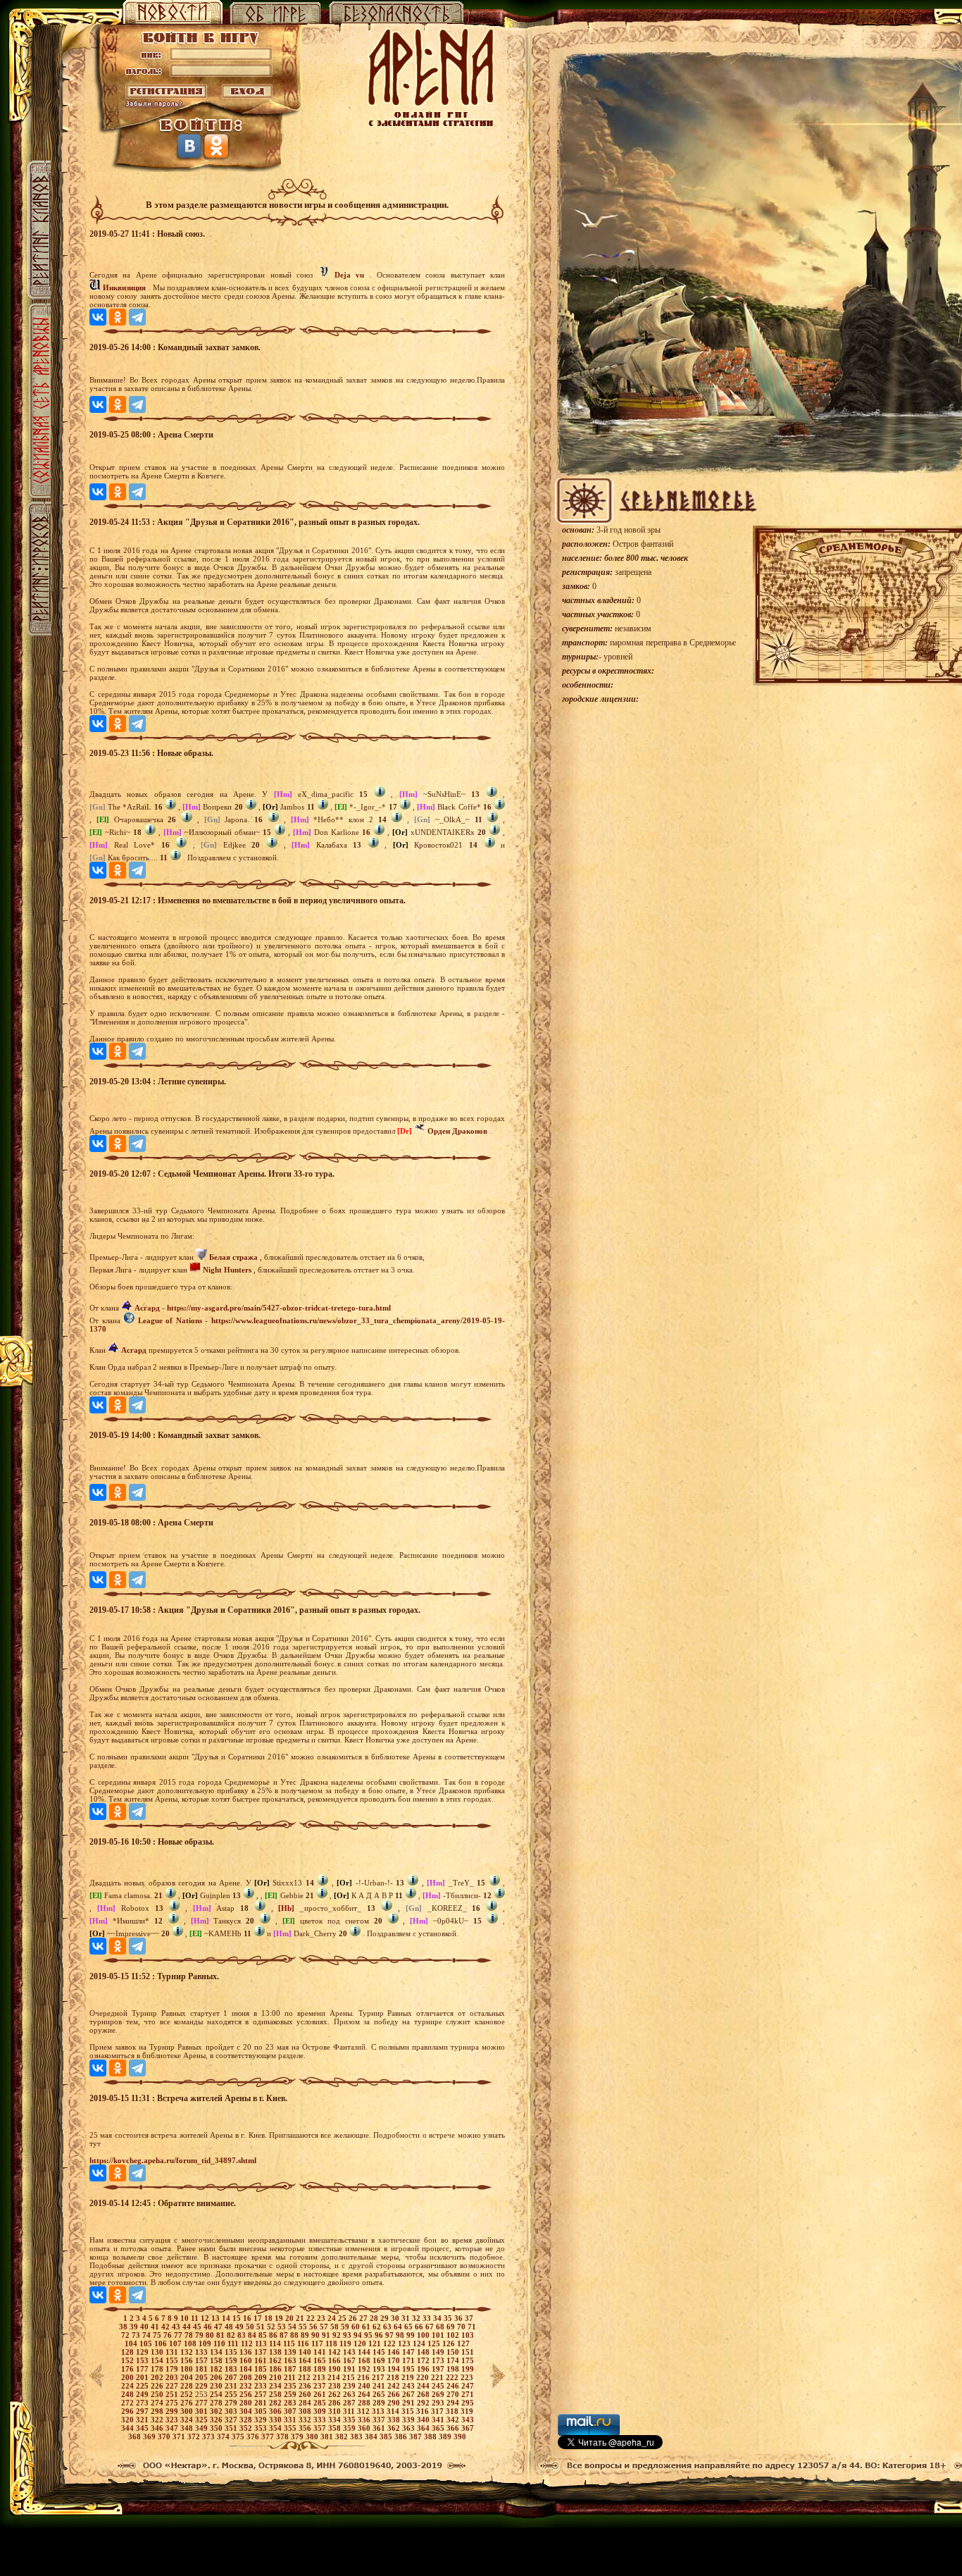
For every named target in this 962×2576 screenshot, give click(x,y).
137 (262, 2352)
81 (221, 2335)
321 (143, 2420)
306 (276, 2411)
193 (380, 2369)
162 (276, 2360)
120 (361, 2343)
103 (468, 2335)
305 (262, 2411)
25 (343, 2318)
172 (424, 2360)
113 (262, 2343)
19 (280, 2318)
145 (380, 2352)
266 (395, 2394)
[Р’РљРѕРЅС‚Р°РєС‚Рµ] (98, 317)
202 (158, 2377)
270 (454, 2394)
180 (188, 2369)
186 (276, 2369)
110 (220, 2343)
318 (453, 2411)
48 (230, 2327)
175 (468, 2360)
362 (395, 2428)
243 (410, 2386)
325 (202, 2420)
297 (143, 2411)
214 (335, 2377)
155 (173, 2360)
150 (454, 2352)
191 (350, 2369)
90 (317, 2335)
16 (248, 2318)
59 (346, 2327)
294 (454, 2403)
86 (274, 2335)
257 (262, 2394)
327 (232, 2420)
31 (407, 2318)
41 (156, 2327)
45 (198, 2327)
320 (129, 2420)
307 (291, 2411)
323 (173, 2420)
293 (439, 2403)
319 (467, 2411)
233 (262, 2386)
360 (365, 2428)
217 (379, 2377)
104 (132, 2343)
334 (336, 2420)
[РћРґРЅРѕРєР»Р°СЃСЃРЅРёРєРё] (118, 317)
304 (247, 2411)
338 (395, 2420)
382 (343, 2436)
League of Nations (170, 1320)
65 (410, 2327)
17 (259, 2318)
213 (320, 2377)
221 (438, 2377)
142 (336, 2352)
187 (291, 2369)
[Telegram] (137, 317)
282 (276, 2403)
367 (468, 2428)
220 (424, 2377)
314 (394, 2411)
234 (276, 2386)
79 (200, 2335)
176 (129, 2369)
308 (306, 2411)
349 (202, 2428)
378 (283, 2436)
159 (232, 2360)
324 (188, 2420)
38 (124, 2327)
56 (314, 2327)
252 (188, 2394)
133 (202, 2352)
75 (158, 2335)
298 (158, 2411)
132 (188, 2352)
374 (224, 2436)
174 (454, 2360)
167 (350, 2360)
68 (441, 2327)
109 (206, 2343)
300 (188, 2411)
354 (276, 2428)
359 (350, 2428)
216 (364, 2377)
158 (217, 2360)
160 (247, 2360)
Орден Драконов (457, 1131)
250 (158, 2394)
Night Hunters (227, 1270)
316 (424, 2411)
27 (364, 2318)
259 (291, 2394)
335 (350, 2420)
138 (276, 2352)
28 (375, 2318)
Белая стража (233, 1257)
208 (247, 2377)
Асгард (147, 1308)
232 (247, 2386)
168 (365, 2360)
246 (454, 2386)
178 (158, 2369)
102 (454, 2335)
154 (158, 2360)
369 (150, 2436)
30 (396, 2318)
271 (468, 2394)
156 (188, 2360)
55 (304, 2327)
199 (468, 2369)
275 (173, 2403)
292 (424, 2403)
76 (169, 2335)
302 (217, 2411)
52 (272, 2327)
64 (399, 2327)
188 (306, 2369)
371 (180, 2436)
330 (276, 2420)
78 (190, 2335)
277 (202, 2403)
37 (469, 2318)
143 (350, 2352)
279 (232, 2403)
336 (365, 2420)
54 (293, 2327)
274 (158, 2403)
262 (336, 2394)
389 (446, 2436)
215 (350, 2377)
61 (367, 2327)
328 (247, 2420)
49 (241, 2327)
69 (452, 2327)
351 (232, 2428)
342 (454, 2420)
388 (431, 2436)
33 (428, 2318)
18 (269, 2318)
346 (158, 2428)
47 (219, 2327)
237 (321, 2386)
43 (177, 2327)
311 (350, 2411)
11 (196, 2318)
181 (202, 2369)
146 (395, 2352)
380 (313, 2436)
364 (424, 2428)
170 (395, 2360)
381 (328, 2436)
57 (325, 2327)
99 (412, 2335)
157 (202, 2360)
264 (365, 2394)
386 (402, 2436)
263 (350, 2394)
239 (350, 2386)
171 (410, 2360)
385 (387, 2436)
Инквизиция (124, 287)
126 (450, 2343)
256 (247, 2394)
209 (262, 2377)
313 (379, 2411)
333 (321, 2420)
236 (306, 2386)
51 (262, 2327)
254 (217, 2394)
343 (468, 2420)
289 (380, 2403)
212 (305, 2377)
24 (333, 2318)
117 (318, 2343)
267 (410, 2394)
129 (143, 2352)
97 (391, 2335)
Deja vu (349, 275)
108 (191, 2343)
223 (467, 2377)
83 (243, 2335)
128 (129, 2352)
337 (380, 2420)
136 (247, 2352)
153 (143, 2360)
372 (195, 2436)
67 (431, 2327)
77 (179, 2335)
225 (143, 2386)
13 (217, 2318)
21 (301, 2318)
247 (468, 2386)
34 (438, 2318)
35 (449, 2318)
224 (129, 2386)
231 (232, 2386)
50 (251, 2327)
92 (338, 2335)
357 (321, 2428)
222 (453, 2377)
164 (306, 2360)
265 (380, 2394)
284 (306, 2403)
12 (206, 2318)
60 (357, 2327)
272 (129, 2403)
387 (417, 2436)
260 (306, 2394)
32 (417, 2318)
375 (239, 2436)
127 (463, 2343)
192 (365, 2369)
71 (472, 2327)
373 (210, 2436)
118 (332, 2343)
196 (424, 2369)
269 (439, 2394)
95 (369, 2335)
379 (298, 2436)
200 (129, 2377)
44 (188, 2327)
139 (291, 2352)
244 (424, 2386)
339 (410, 2420)
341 (439, 2420)
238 (336, 2386)
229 (202, 2386)
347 (173, 2428)
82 (232, 2335)
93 (348, 2335)
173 (439, 2360)
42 (167, 2327)
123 (405, 2343)
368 (136, 2436)
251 (173, 2394)
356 (306, 2428)
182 (217, 2369)
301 (202, 2411)
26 (354, 2318)
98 (401, 2335)
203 (173, 2377)
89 (306, 2335)
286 (336, 2403)
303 (232, 2411)
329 (262, 2420)
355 (291, 2428)
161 (262, 2360)
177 (143, 2369)
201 (143, 2377)
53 (283, 2327)
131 (173, 2352)
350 (217, 2428)
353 (262, 2428)
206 (217, 2377)
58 (336, 2327)
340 (424, 2420)
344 (129, 2428)
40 (145, 2327)
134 (217, 2352)
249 (143, 2394)
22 (312, 2318)
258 (276, 2394)
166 (336, 2360)
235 (291, 2386)
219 (409, 2377)
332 (306, 2420)
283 (291, 2403)
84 (253, 2335)
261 (321, 2394)
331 (291, 2420)
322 (158, 2420)
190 (336, 2369)
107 (176, 2343)
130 (158, 2352)
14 (227, 2318)
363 (410, 2428)
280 (247, 2403)
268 (424, 2394)
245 (439, 2386)
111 (234, 2343)
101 (439, 2335)
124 (420, 2343)
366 (454, 2428)
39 (135, 2327)
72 (126, 2335)
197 (439, 2369)
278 (217, 2403)
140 (306, 2352)
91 (327, 2335)
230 (217, 2386)
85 (264, 2335)
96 (380, 2335)
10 (186, 2318)
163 (291, 2360)
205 (202, 2377)
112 (248, 2343)
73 (137, 2335)
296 (129, 2411)
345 (143, 2428)
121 (376, 2343)
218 (394, 2377)
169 (380, 2360)
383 (357, 2436)
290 (395, 2403)
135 (232, 2352)
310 (336, 2411)
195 (410, 2369)
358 (336, 2428)
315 (409, 2411)
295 (468, 2403)
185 (262, 2369)
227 (173, 2386)
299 (173, 2411)
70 (462, 2327)
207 (232, 2377)
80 (211, 2335)
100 (424, 2335)
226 (158, 2386)
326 (217, 2420)
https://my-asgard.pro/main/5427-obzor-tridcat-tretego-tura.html (279, 1308)
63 (388, 2327)
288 (365, 2403)
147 (410, 2352)
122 (391, 2343)
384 (372, 2436)
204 (188, 2377)
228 (188, 2386)
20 (291, 2318)
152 (129, 2360)
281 (262, 2403)
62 (378, 2327)
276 (188, 2403)
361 (380, 2428)
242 (395, 2386)
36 (460, 2318)
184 (247, 2369)
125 (435, 2343)
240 (365, 2386)
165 (321, 2360)
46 (209, 2327)
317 (438, 2411)
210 (276, 2377)
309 (321, 2411)
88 (295, 2335)
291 (410, 2403)
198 (454, 2369)
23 (322, 2318)
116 (304, 2343)
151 (468, 2352)
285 (321, 2403)
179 (173, 2369)
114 (276, 2343)
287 (350, 2403)
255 (232, 2394)
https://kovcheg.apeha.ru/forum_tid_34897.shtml (173, 2160)
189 (321, 2369)
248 (129, 2394)
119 (346, 2343)
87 (285, 2335)
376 (254, 2436)
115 (290, 2343)
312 (364, 2411)
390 (460, 2436)
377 (269, 2436)
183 (232, 2369)
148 (424, 2352)
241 (380, 2386)
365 (439, 2428)
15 (238, 2318)
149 (439, 2352)
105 (147, 2343)
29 (386, 2318)
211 (291, 2377)
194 (395, 2369)
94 (359, 2335)
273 (143, 2403)
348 (188, 2428)
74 (148, 2335)
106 (162, 2343)
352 (247, 2428)
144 (365, 2352)
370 (165, 2436)
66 (420, 2327)
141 (321, 2352)
